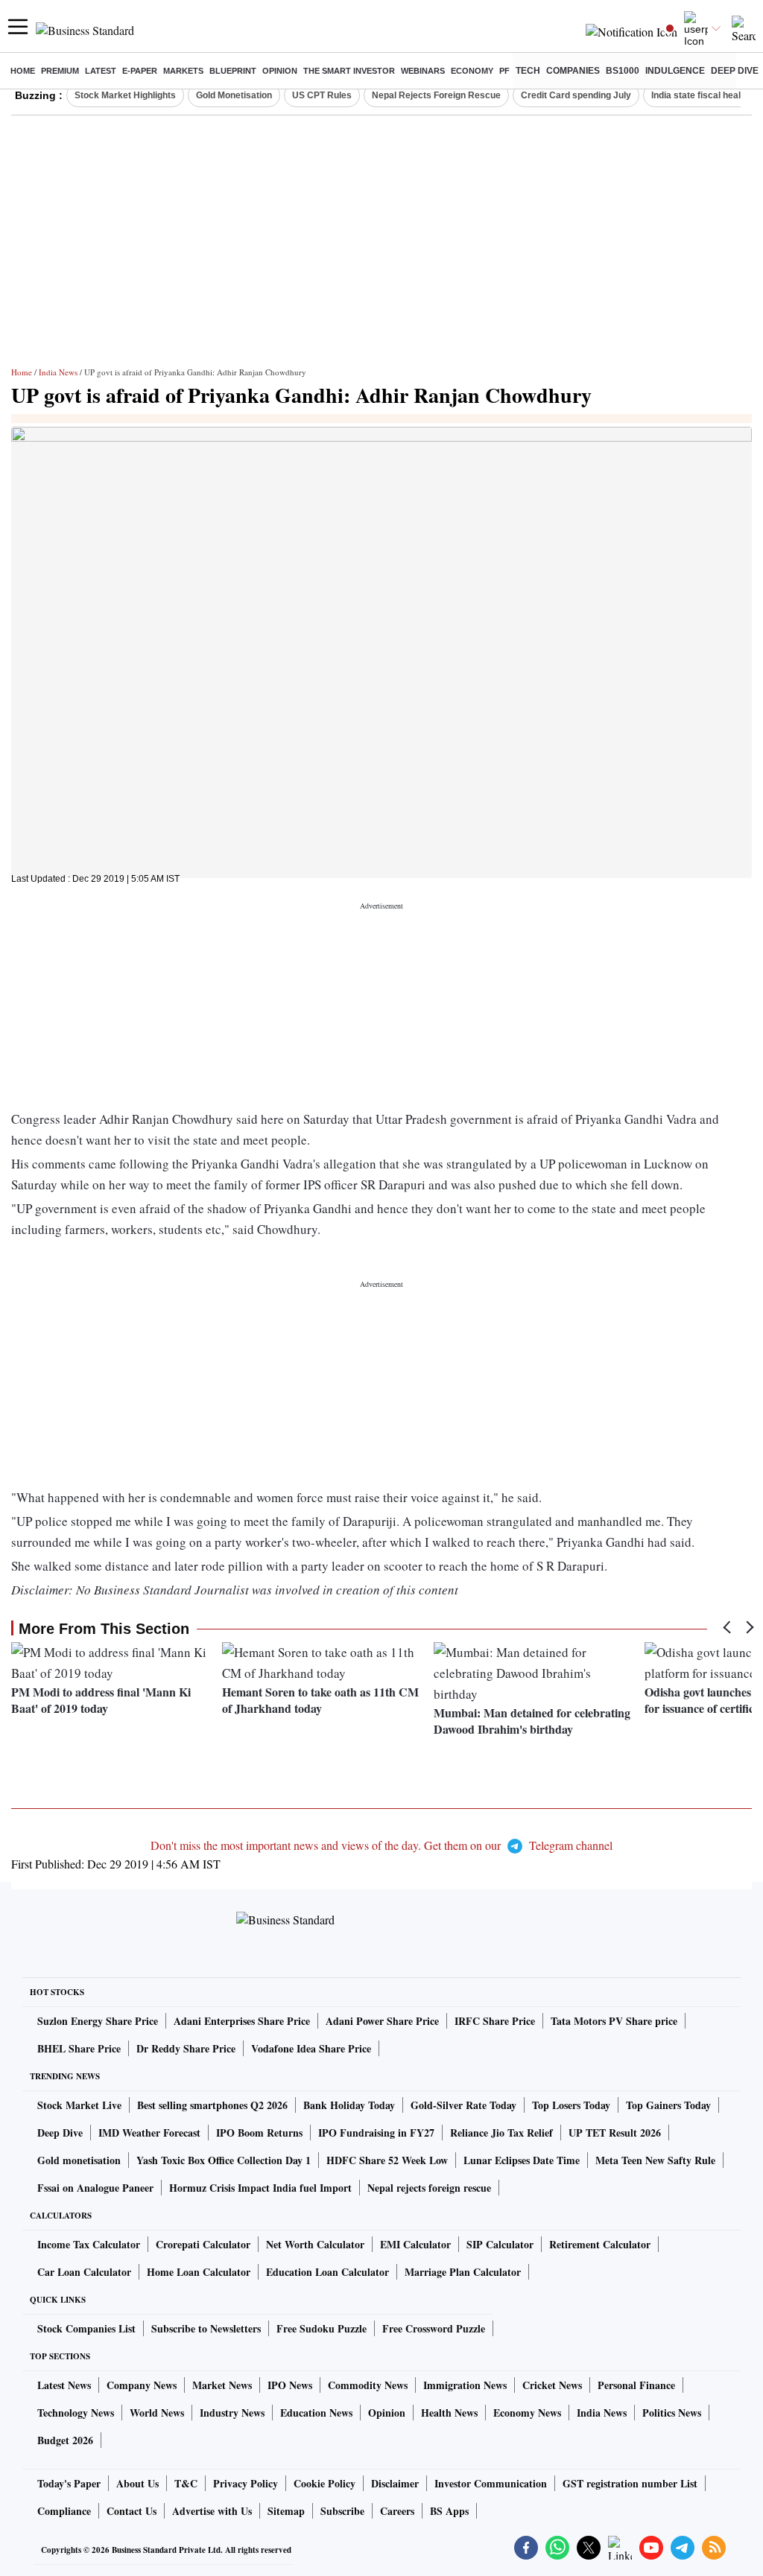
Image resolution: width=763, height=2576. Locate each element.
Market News (222, 2385)
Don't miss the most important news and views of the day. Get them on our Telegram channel (381, 1845)
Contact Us (132, 2511)
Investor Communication (491, 2483)
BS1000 (623, 71)
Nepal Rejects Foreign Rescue (436, 95)
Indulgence (675, 71)
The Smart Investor (349, 71)
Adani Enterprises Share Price (242, 2021)
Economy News (527, 2413)
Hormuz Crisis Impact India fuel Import (260, 2188)
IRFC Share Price (495, 2021)
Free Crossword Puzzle (434, 2328)
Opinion (280, 71)
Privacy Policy (246, 2483)
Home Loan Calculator (199, 2272)
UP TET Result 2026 (615, 2133)
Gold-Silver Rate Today (463, 2105)
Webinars (423, 71)
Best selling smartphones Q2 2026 (212, 2105)
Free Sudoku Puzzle (322, 2328)
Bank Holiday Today (349, 2105)
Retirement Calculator (600, 2244)
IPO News (290, 2385)
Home (23, 71)
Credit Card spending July (576, 95)
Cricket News (552, 2385)
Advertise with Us (212, 2511)
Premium (60, 71)
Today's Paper (69, 2483)
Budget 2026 (65, 2440)
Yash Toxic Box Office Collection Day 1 (224, 2160)
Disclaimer (395, 2483)
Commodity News (368, 2385)
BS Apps (449, 2511)
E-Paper (140, 71)
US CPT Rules (322, 95)
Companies (573, 71)
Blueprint (233, 71)
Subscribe (342, 2511)
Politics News (672, 2413)
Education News (316, 2413)
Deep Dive (735, 71)
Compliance (64, 2511)
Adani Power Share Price (382, 2021)
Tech (528, 71)
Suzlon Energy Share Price (98, 2021)
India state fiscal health (700, 95)
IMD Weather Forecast (149, 2133)
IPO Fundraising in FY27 (376, 2133)
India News (58, 372)
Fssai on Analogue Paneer (95, 2188)
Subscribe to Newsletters (206, 2328)
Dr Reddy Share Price (186, 2048)
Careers (397, 2511)
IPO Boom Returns (259, 2133)
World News (157, 2413)
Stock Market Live (79, 2105)
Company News (142, 2385)
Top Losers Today (571, 2105)
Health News (449, 2413)
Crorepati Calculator (203, 2244)
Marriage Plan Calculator (463, 2272)
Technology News (76, 2413)
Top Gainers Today (668, 2105)
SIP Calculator (500, 2244)
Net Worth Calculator (315, 2244)
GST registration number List (630, 2483)
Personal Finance (636, 2385)
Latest (101, 71)
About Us (137, 2483)
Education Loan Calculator (327, 2272)
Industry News (232, 2413)
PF (504, 71)
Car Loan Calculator (84, 2272)
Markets (183, 71)
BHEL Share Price (79, 2048)
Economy (472, 71)
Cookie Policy (324, 2483)
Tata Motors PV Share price (614, 2021)
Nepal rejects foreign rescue (429, 2188)
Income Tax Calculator (89, 2244)
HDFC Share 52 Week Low (387, 2160)
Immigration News (465, 2385)
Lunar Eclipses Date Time (522, 2160)
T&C (186, 2483)
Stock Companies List (86, 2328)
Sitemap (286, 2511)
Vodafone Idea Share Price (311, 2048)
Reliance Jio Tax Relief (501, 2133)
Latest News (64, 2385)
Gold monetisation (79, 2160)
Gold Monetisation (234, 95)
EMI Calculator (415, 2244)
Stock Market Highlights (125, 95)
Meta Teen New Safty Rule (655, 2160)
